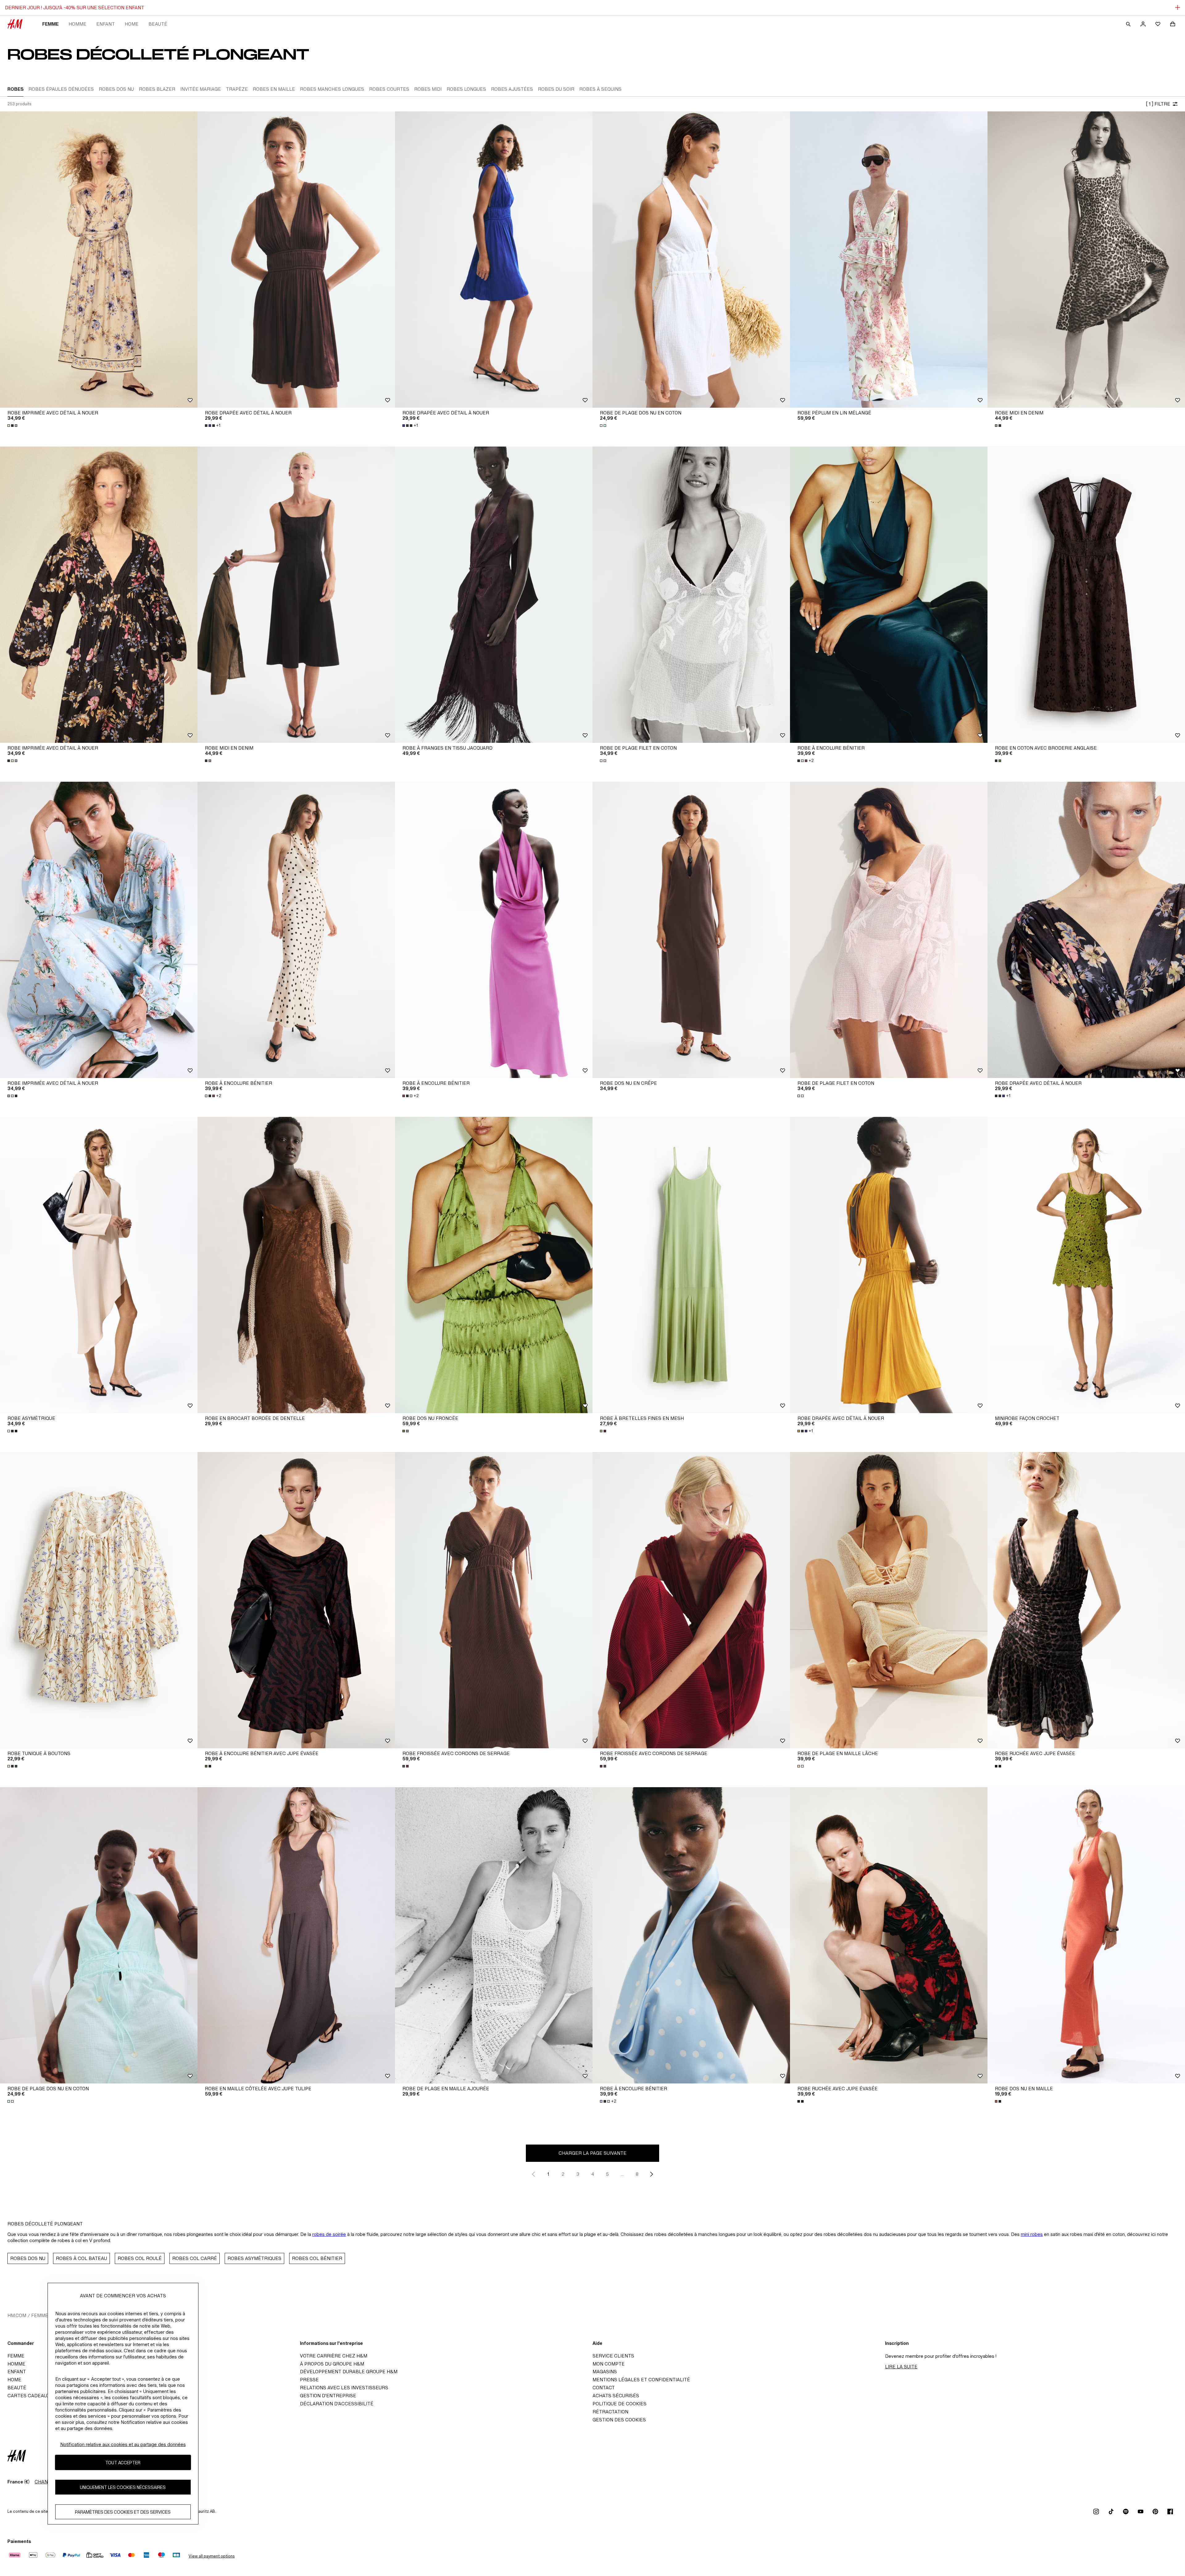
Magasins (605, 2372)
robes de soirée (329, 2234)
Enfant (106, 24)
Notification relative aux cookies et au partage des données (123, 2444)
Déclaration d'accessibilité (337, 2404)
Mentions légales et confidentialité (641, 2380)
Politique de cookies (620, 2404)
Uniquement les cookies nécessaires (123, 2487)
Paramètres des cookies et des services (123, 2512)
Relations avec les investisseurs (344, 2388)
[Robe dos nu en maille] (1086, 1935)
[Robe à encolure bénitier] (889, 595)
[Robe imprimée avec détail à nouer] (99, 260)
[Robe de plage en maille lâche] (889, 1600)
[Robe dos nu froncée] (494, 1265)
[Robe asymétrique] (99, 1265)
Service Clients (613, 2356)
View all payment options (212, 2556)
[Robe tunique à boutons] (99, 1600)
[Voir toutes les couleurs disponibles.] (13, 426)
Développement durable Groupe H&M (349, 2372)
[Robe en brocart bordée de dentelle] (296, 1265)
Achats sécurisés (616, 2396)
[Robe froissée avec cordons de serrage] (494, 1600)
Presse (309, 2380)
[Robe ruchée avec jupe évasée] (1086, 1600)
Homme (77, 24)
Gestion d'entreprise (328, 2396)
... (622, 2174)
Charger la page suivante (592, 2153)
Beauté (158, 24)
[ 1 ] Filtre (1158, 104)
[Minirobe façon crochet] (1086, 1265)
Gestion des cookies (619, 2420)
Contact (604, 2388)
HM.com (17, 2315)
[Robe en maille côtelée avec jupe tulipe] (296, 1935)
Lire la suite (901, 2367)
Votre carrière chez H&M (334, 2356)
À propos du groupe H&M (332, 2364)
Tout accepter (123, 2463)
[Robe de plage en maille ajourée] (494, 1935)
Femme (50, 24)
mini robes (1032, 2234)
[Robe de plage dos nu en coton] (691, 260)
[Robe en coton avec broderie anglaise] (1086, 595)
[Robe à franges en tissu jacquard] (494, 595)
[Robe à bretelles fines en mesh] (691, 1265)
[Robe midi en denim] (1086, 260)
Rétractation (610, 2412)
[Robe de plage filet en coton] (691, 595)
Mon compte (609, 2364)
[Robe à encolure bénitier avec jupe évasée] (296, 1600)
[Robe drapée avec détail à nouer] (296, 260)
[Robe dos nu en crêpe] (691, 930)
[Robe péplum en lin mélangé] (889, 260)
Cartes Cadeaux (29, 2396)
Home (132, 24)
